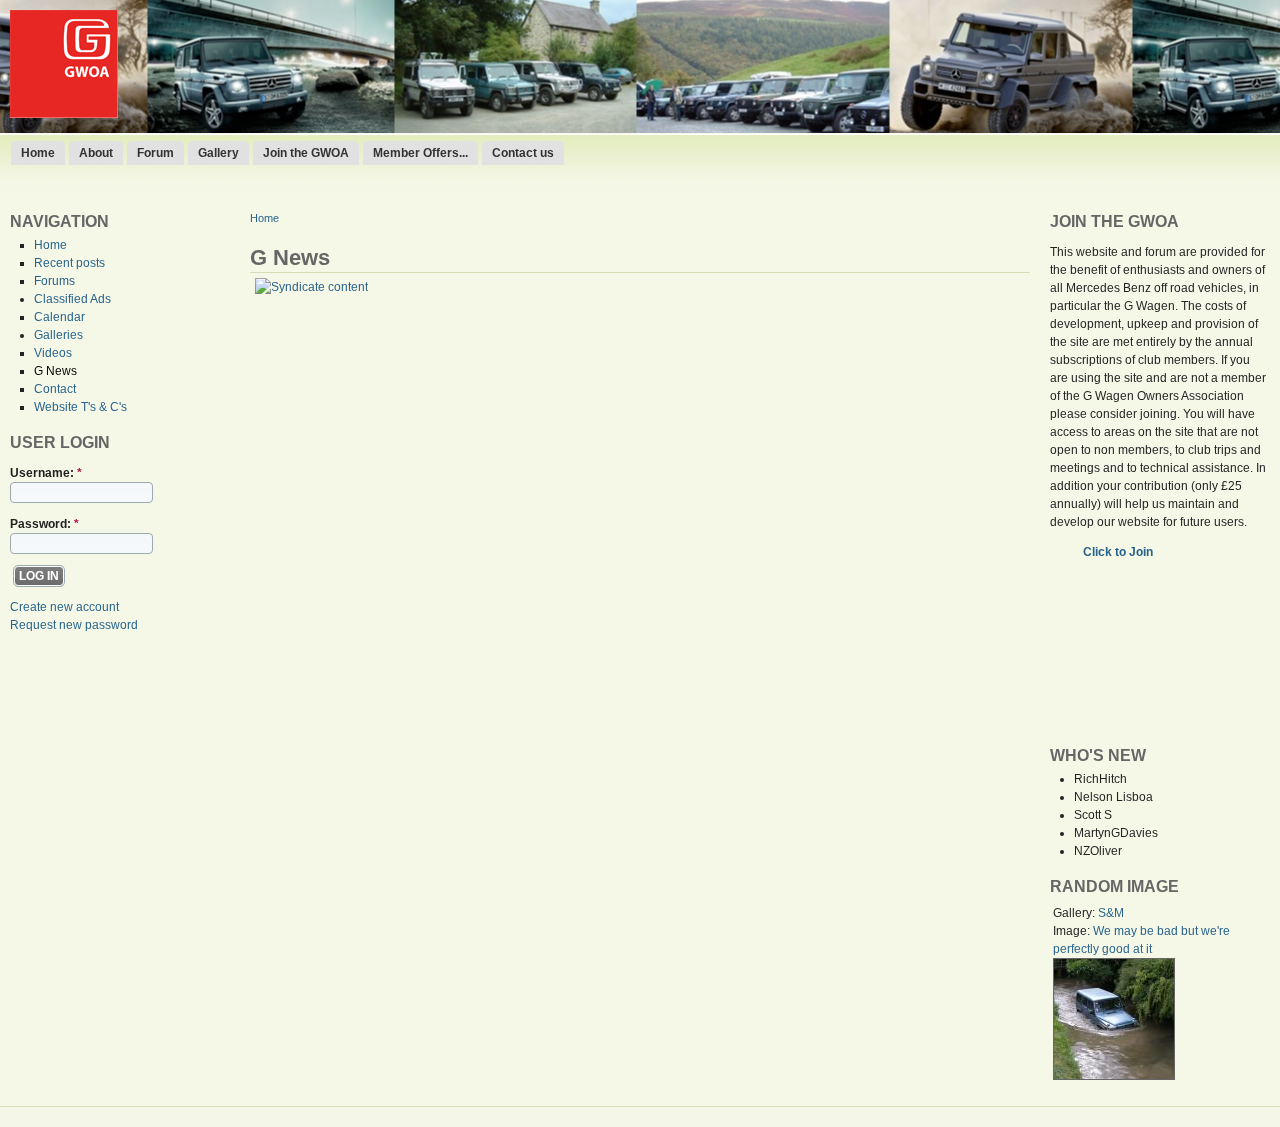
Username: (46, 473)
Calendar (59, 317)
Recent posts (69, 263)
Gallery (218, 153)
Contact (55, 389)
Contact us (523, 153)
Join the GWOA (306, 153)
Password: (44, 524)
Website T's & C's (80, 407)
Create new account (64, 607)
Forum (155, 153)
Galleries (58, 335)
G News (55, 371)
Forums (54, 281)
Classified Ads (72, 299)
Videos (53, 353)
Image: (1073, 931)
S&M (1111, 913)
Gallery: (1075, 913)
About (96, 153)
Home (38, 153)
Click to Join (1119, 552)
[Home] (64, 114)
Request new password (74, 625)
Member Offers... (420, 153)
